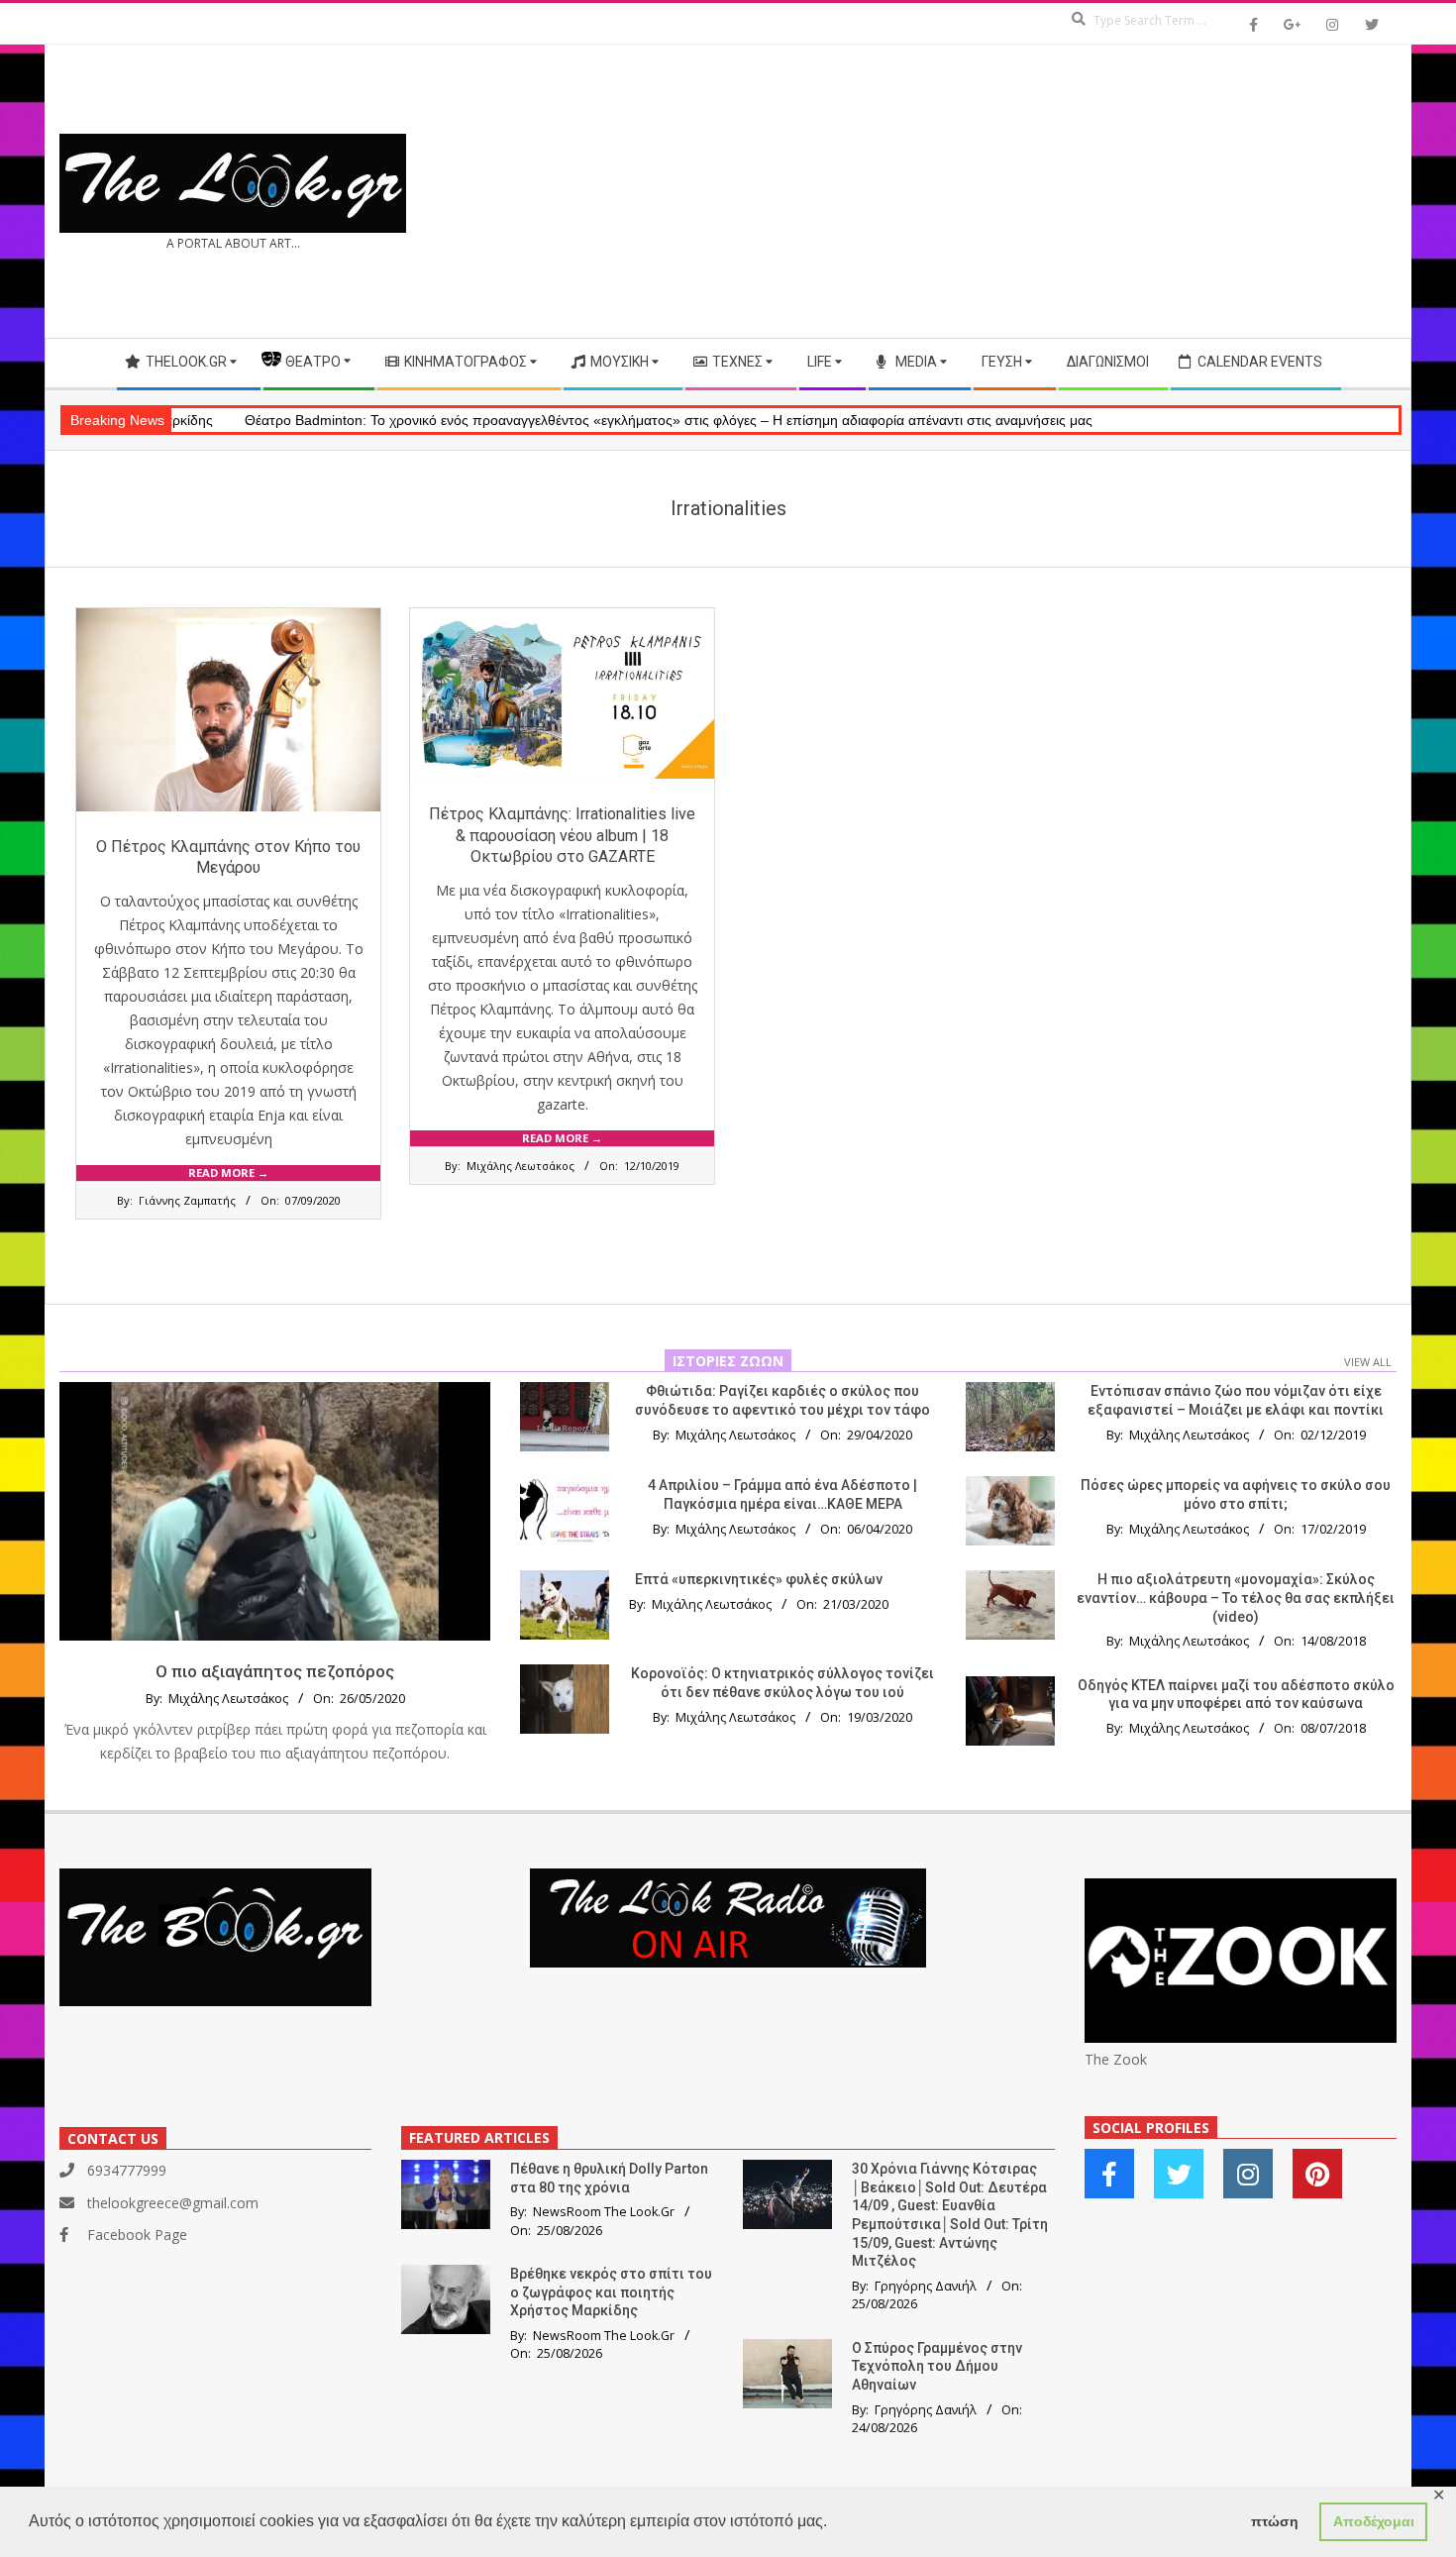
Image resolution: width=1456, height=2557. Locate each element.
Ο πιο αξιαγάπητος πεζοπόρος (275, 1671)
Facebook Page (137, 2235)
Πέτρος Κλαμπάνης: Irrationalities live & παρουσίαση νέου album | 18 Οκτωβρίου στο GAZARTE (562, 835)
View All (1368, 1362)
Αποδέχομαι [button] (1374, 2521)
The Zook (1116, 2059)
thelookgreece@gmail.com (173, 2203)
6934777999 (127, 2170)
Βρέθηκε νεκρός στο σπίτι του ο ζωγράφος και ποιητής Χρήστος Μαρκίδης (611, 2292)
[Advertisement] (1062, 191)
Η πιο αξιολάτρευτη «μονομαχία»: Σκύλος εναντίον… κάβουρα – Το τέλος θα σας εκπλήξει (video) (1236, 1598)
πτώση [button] (1275, 2521)
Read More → (228, 1172)
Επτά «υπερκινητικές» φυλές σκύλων (759, 1579)
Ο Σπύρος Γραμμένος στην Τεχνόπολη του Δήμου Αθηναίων (937, 2366)
